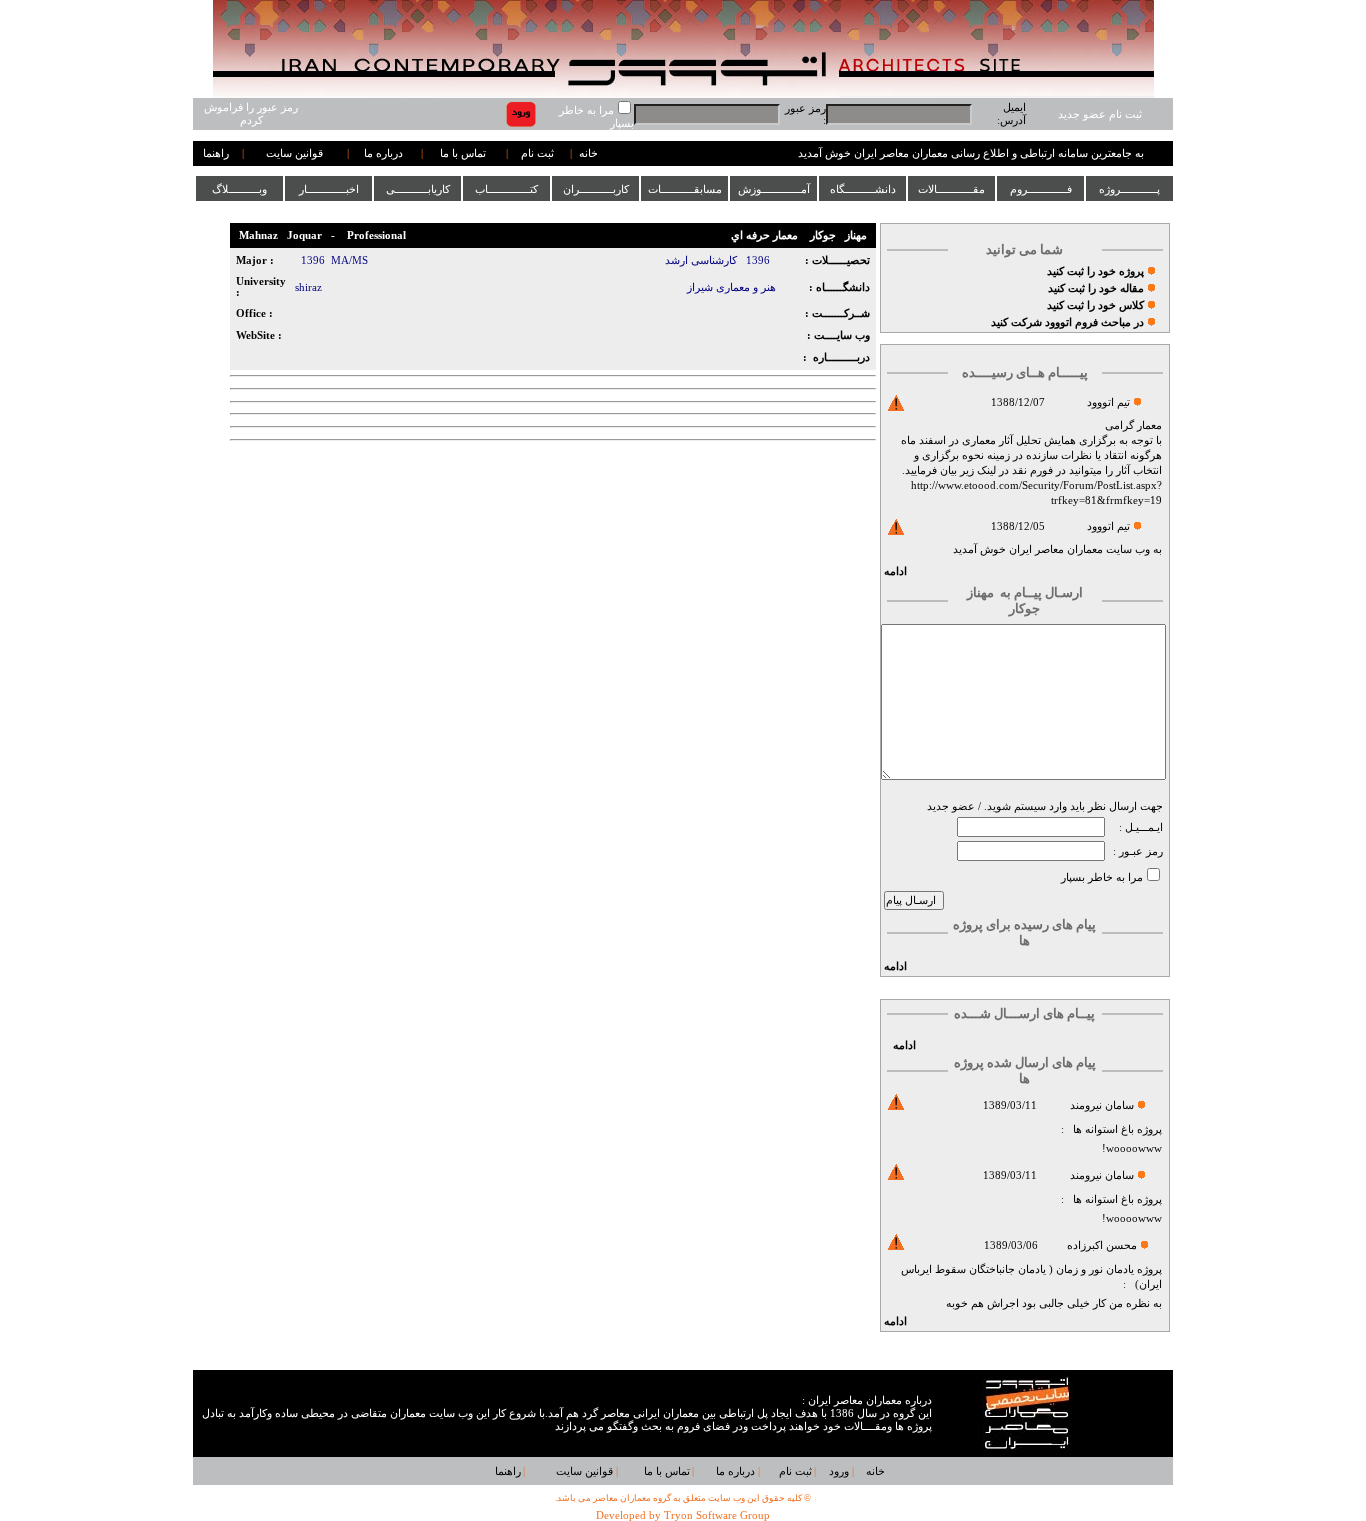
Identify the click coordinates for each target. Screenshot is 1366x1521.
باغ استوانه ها (1103, 1129)
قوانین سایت (294, 153)
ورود (839, 1471)
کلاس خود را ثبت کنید (1095, 305)
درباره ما (383, 153)
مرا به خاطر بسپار (1102, 877)
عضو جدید (951, 806)
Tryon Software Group (717, 1515)
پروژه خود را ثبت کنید (1095, 271)
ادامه (895, 571)
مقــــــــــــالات (951, 189)
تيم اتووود (1108, 402)
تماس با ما (463, 153)
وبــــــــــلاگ (239, 189)
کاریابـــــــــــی (418, 189)
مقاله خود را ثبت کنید (1096, 288)
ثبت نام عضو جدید (1100, 114)
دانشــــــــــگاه (863, 189)
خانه (588, 153)
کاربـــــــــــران (596, 189)
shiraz (308, 287)
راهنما (216, 153)
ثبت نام (537, 153)
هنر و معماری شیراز (731, 287)
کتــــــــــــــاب (506, 189)
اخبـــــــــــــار (329, 189)
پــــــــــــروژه (1129, 189)
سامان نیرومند (1102, 1105)
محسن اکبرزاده (1102, 1245)
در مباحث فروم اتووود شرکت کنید (1067, 322)
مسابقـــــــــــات (685, 189)
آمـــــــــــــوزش (774, 189)
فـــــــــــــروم (1041, 189)
